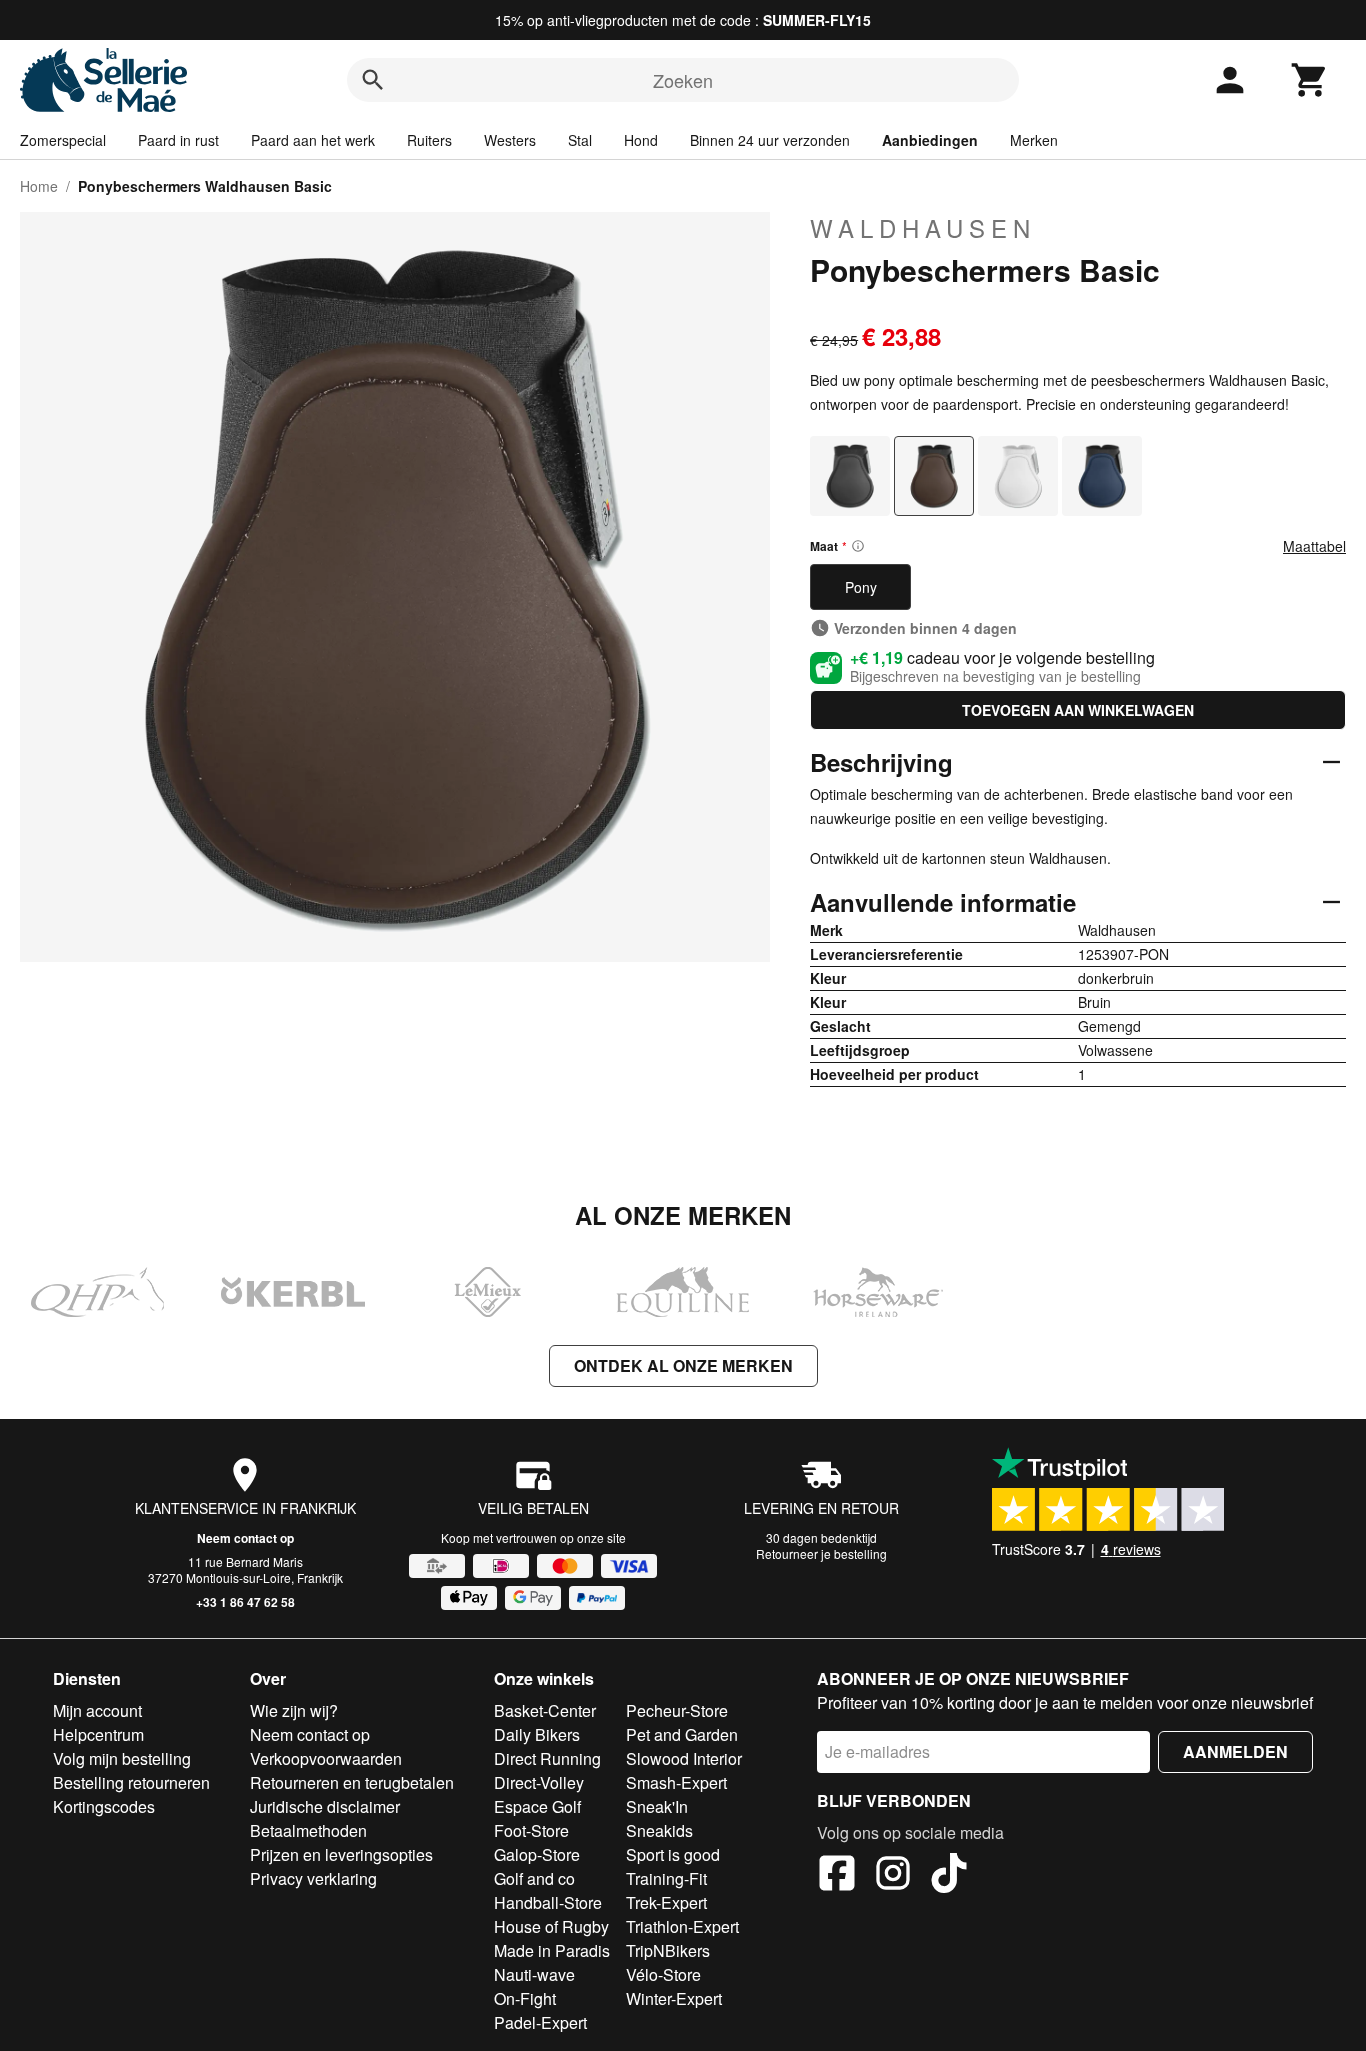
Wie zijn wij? (294, 1710)
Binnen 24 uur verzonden (770, 140)
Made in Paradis (552, 1950)
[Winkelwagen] (1310, 80)
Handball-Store (548, 1902)
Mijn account (97, 1710)
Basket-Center (545, 1710)
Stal (580, 140)
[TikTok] (949, 1876)
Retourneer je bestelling (821, 1553)
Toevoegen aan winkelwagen (1078, 710)
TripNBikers (668, 1950)
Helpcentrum (98, 1734)
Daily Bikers (537, 1734)
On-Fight (525, 1998)
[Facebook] (837, 1876)
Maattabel (1314, 546)
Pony (861, 587)
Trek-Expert (666, 1902)
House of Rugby (551, 1926)
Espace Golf (537, 1806)
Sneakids (659, 1830)
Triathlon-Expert (682, 1926)
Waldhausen (923, 228)
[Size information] (858, 546)
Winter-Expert (674, 1998)
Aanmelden (1235, 1751)
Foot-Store (531, 1830)
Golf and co (534, 1878)
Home (39, 186)
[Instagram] (893, 1876)
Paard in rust (178, 140)
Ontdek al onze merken (683, 1365)
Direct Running (547, 1758)
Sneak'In (657, 1806)
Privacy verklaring (313, 1878)
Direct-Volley (539, 1782)
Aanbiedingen (930, 140)
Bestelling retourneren (131, 1782)
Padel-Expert (540, 2022)
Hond (641, 140)
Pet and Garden (682, 1734)
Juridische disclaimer (325, 1806)
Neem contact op (245, 1538)
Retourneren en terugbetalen (352, 1782)
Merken (1034, 140)
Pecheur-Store (677, 1710)
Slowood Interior (684, 1758)
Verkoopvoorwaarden (326, 1758)
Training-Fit (666, 1878)
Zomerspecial (63, 140)
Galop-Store (537, 1854)
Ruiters (429, 140)
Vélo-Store (663, 1974)
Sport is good (673, 1854)
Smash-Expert (676, 1782)
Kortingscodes (104, 1806)
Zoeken (683, 80)
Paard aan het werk (313, 140)
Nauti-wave (534, 1974)
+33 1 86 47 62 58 (245, 1602)
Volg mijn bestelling (122, 1758)
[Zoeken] (373, 80)
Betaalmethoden (308, 1830)
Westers (510, 140)
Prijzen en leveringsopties (341, 1854)
